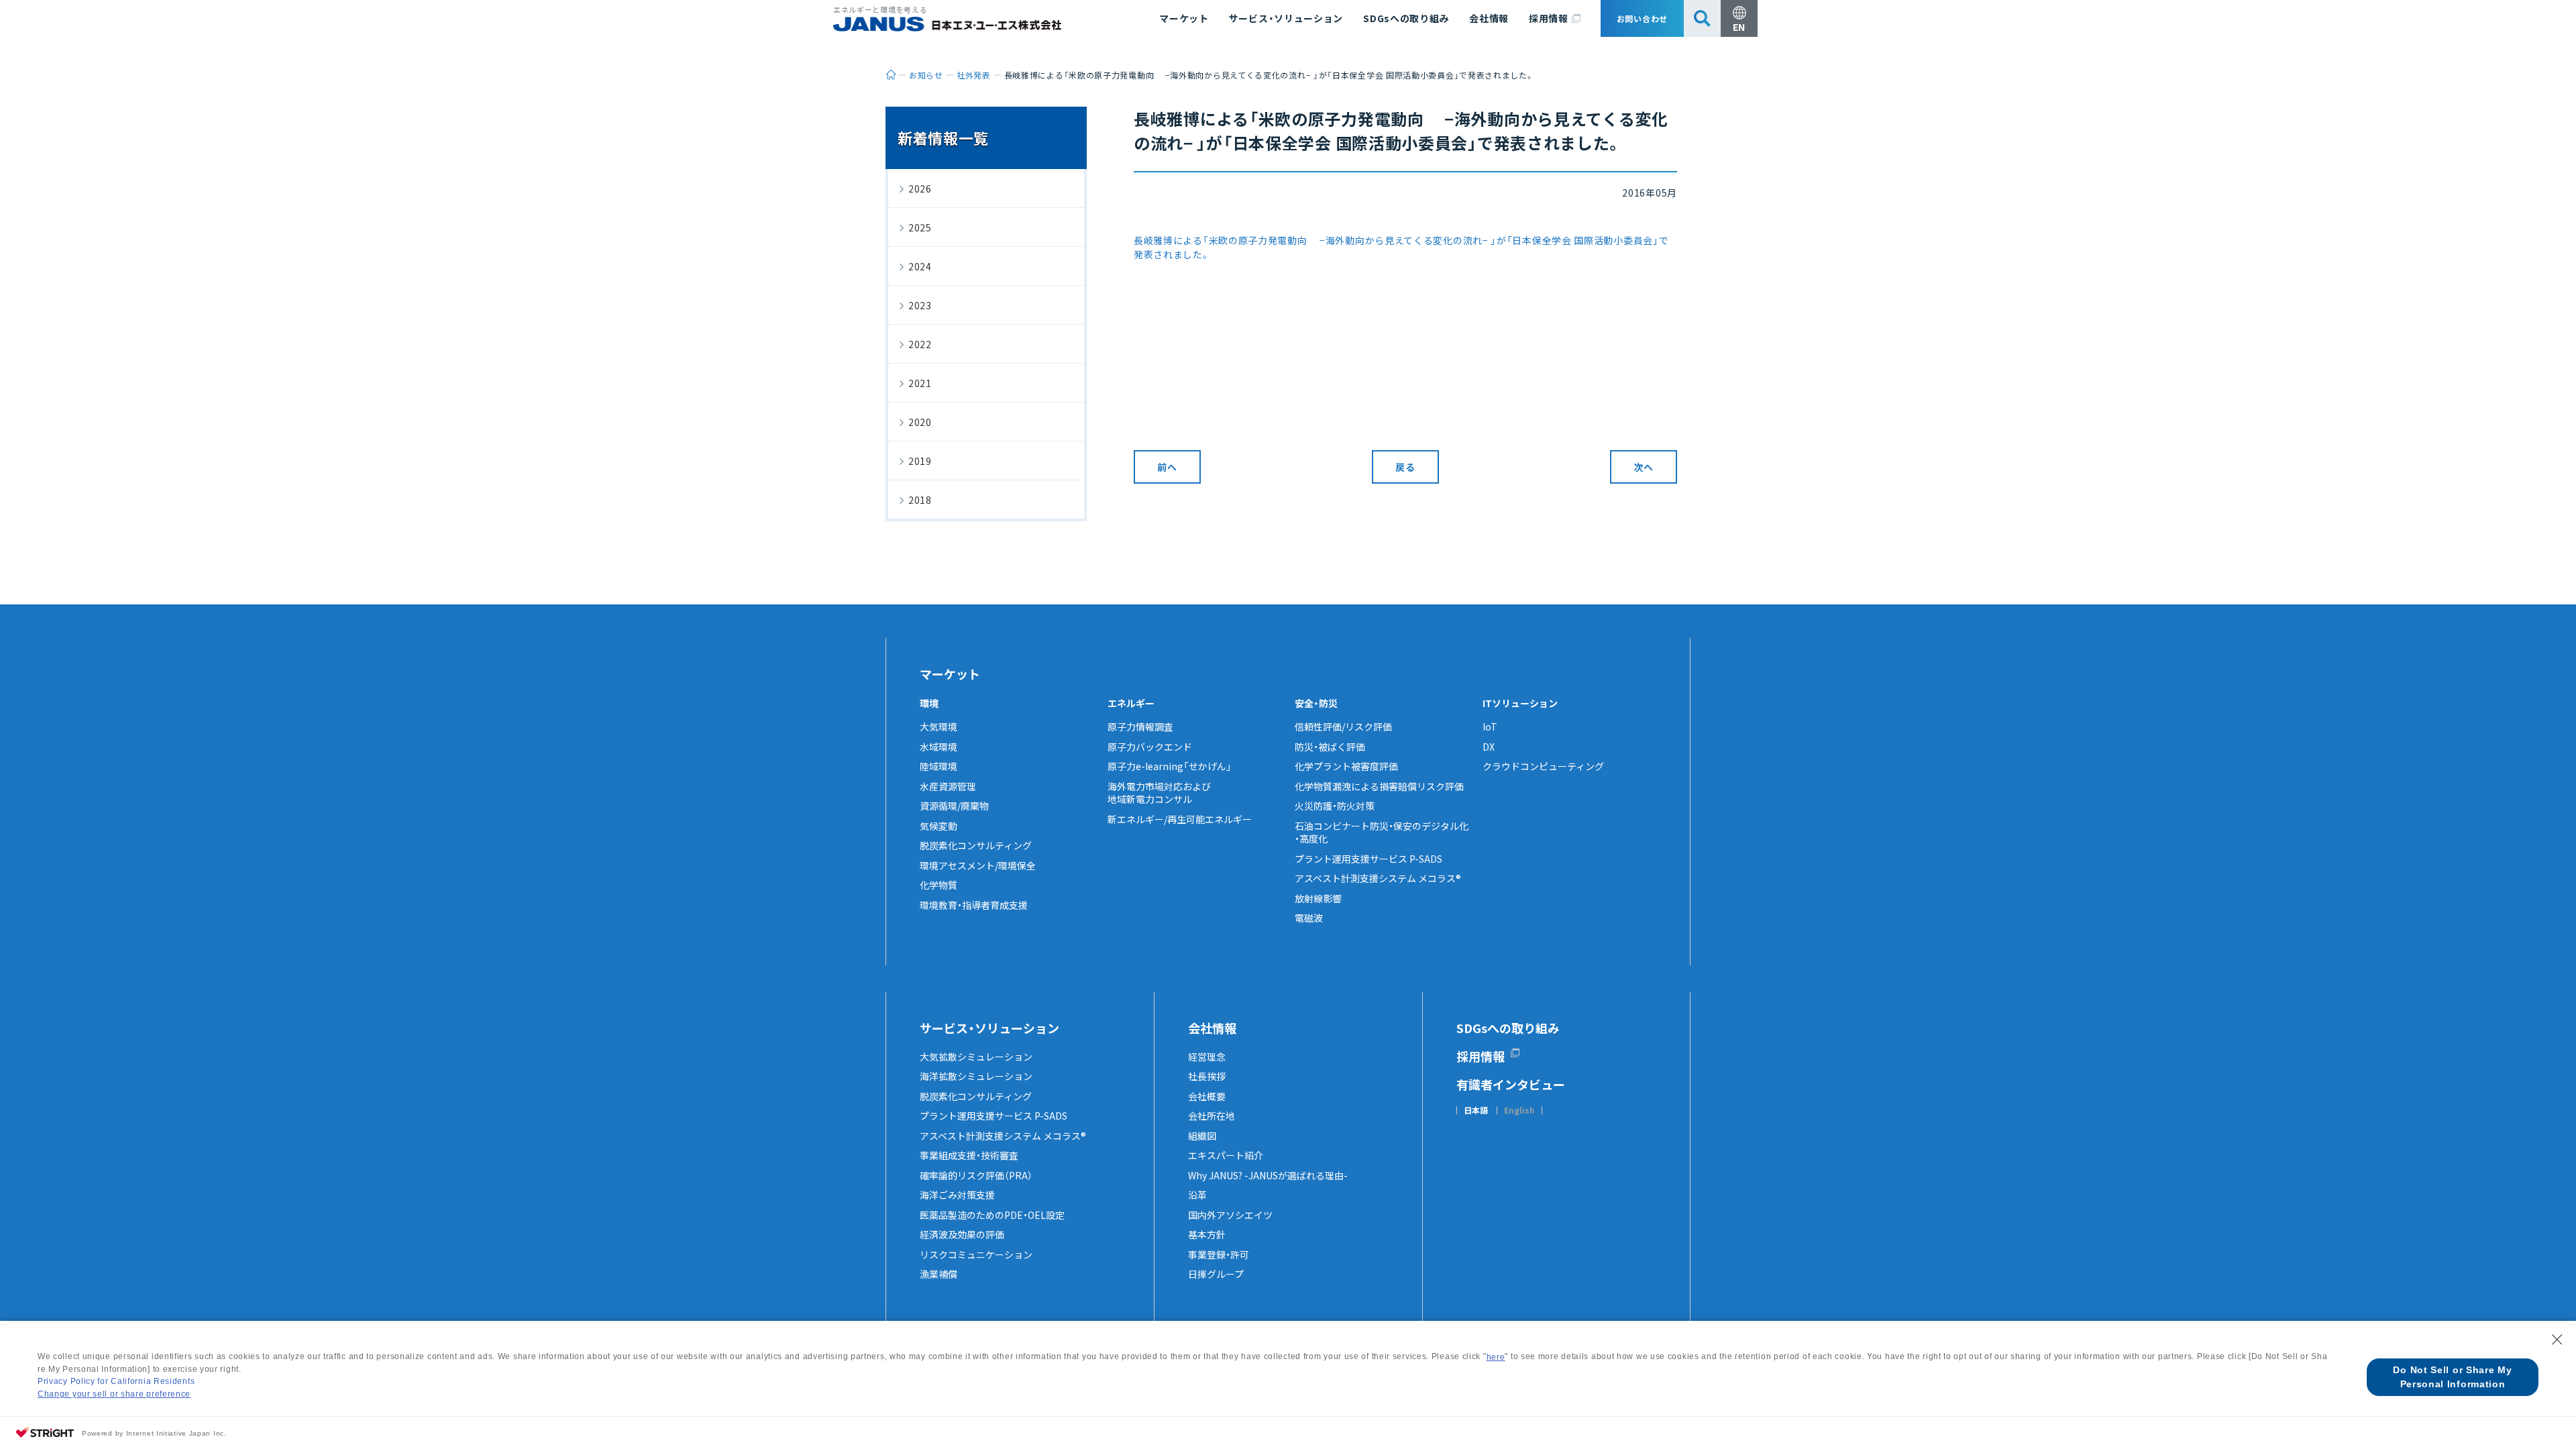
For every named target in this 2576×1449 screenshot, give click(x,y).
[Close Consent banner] (2557, 1340)
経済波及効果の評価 (962, 1234)
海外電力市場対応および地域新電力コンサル (1159, 793)
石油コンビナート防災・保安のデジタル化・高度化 (1382, 833)
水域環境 (938, 747)
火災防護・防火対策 (1335, 806)
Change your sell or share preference (114, 1394)
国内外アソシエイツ (1230, 1215)
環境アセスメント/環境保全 (978, 865)
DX (1489, 747)
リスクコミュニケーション (976, 1254)
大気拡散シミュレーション (976, 1057)
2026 (920, 189)
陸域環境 (938, 766)
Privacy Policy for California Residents (116, 1381)
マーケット (1184, 18)
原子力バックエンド (1150, 747)
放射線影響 (1318, 898)
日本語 (1476, 1110)
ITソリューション (1520, 703)
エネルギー (1131, 703)
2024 (920, 266)
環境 (929, 703)
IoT (1490, 727)
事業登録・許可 (1219, 1254)
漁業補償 (938, 1274)
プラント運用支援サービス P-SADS (1368, 859)
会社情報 (1489, 18)
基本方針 (1207, 1234)
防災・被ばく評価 (1330, 747)
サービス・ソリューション (1286, 18)
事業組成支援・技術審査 (969, 1155)
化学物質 (938, 885)
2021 (920, 383)
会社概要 (1207, 1096)
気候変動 (938, 826)
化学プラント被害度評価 (1346, 766)
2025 (920, 227)
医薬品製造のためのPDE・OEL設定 (992, 1215)
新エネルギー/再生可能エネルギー (1180, 819)
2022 (920, 344)
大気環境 (938, 727)
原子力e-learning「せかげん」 (1170, 766)
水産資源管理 (948, 786)
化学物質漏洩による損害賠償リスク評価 (1379, 786)
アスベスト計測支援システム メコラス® (1378, 878)
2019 (920, 461)
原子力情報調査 (1140, 727)
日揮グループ (1216, 1274)
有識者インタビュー (1511, 1084)
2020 (920, 422)
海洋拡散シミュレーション (976, 1076)
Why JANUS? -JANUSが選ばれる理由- (1268, 1175)
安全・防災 (1316, 703)
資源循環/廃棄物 (954, 806)
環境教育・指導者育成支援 (974, 905)
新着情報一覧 (943, 138)
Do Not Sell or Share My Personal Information (2452, 1377)
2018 (920, 500)
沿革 (1197, 1195)
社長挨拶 (1207, 1076)
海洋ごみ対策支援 (957, 1195)
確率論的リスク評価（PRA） (976, 1175)
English (1519, 1110)
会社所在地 (1212, 1116)
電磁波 (1309, 918)
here (1496, 1357)
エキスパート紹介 (1226, 1155)
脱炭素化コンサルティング (976, 845)
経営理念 (1207, 1057)
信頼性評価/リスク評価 (1343, 727)
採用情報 (1549, 18)
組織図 (1202, 1136)
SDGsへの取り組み (1406, 18)
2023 (920, 305)
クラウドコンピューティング (1543, 766)
